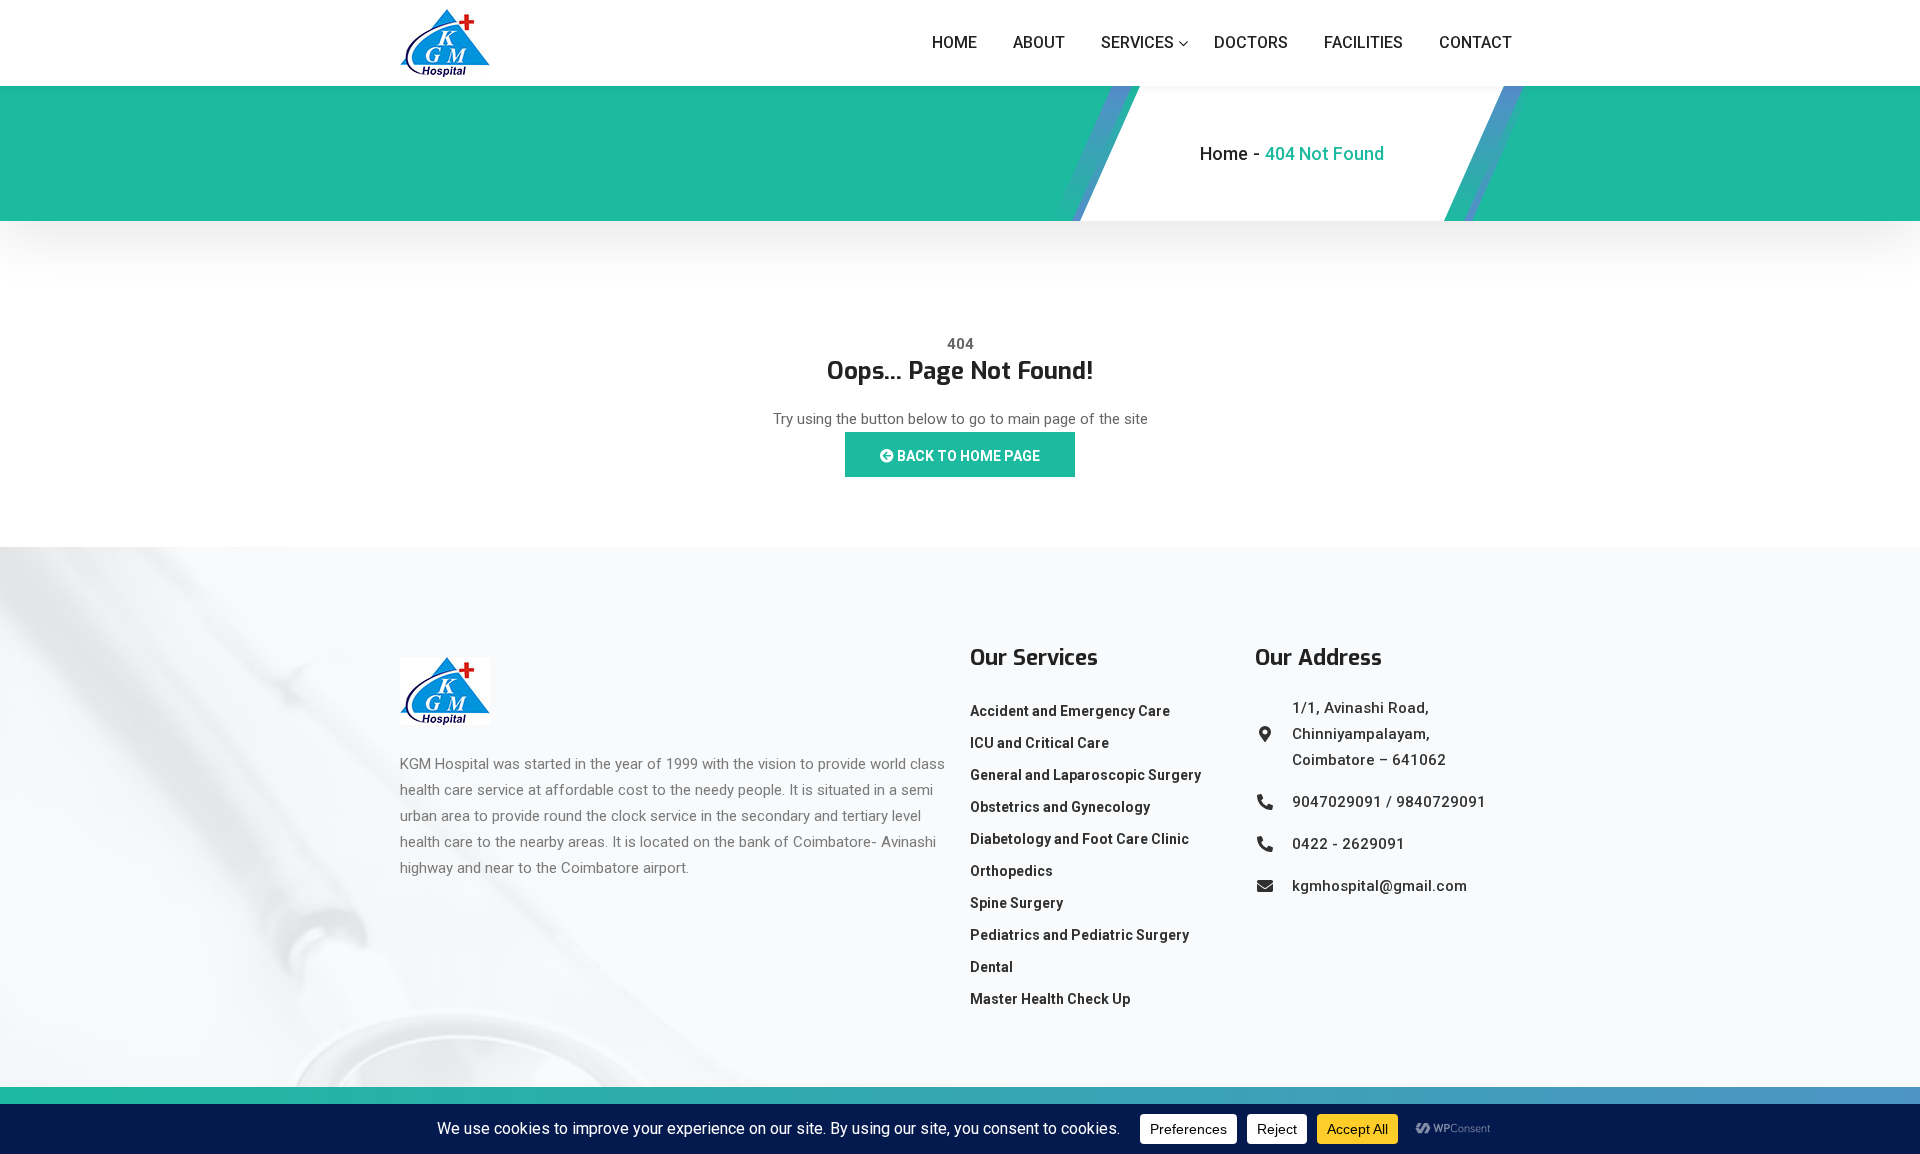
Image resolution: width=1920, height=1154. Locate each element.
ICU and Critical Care (1039, 743)
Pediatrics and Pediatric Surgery (1079, 935)
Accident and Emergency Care (1070, 711)
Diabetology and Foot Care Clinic (1079, 839)
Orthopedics (1011, 871)
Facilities (1363, 42)
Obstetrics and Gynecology (1060, 807)
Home (954, 42)
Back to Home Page (967, 456)
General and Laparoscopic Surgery (1085, 775)
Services (1137, 42)
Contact (1475, 42)
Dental (991, 967)
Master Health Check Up (1050, 999)
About (1039, 42)
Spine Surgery (1016, 903)
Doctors (1251, 42)
